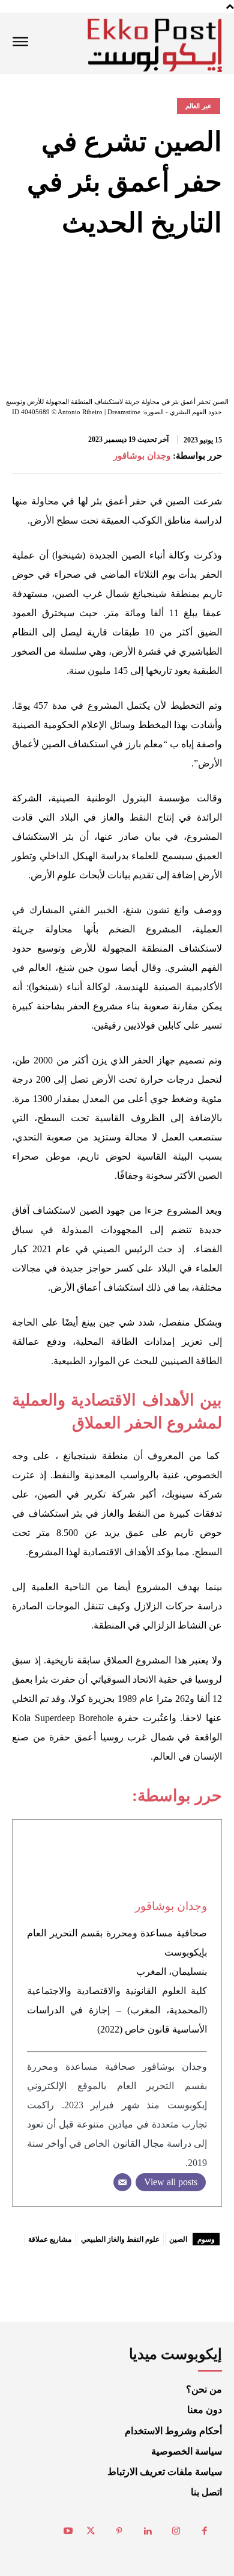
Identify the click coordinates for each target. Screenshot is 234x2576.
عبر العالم (199, 106)
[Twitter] (91, 2532)
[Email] (122, 2182)
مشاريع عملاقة (50, 2239)
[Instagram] (176, 2532)
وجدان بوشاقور (142, 456)
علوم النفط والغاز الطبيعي (120, 2239)
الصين (178, 2239)
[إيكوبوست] (155, 45)
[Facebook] (205, 2532)
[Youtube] (68, 2532)
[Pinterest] (119, 2532)
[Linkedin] (148, 2532)
